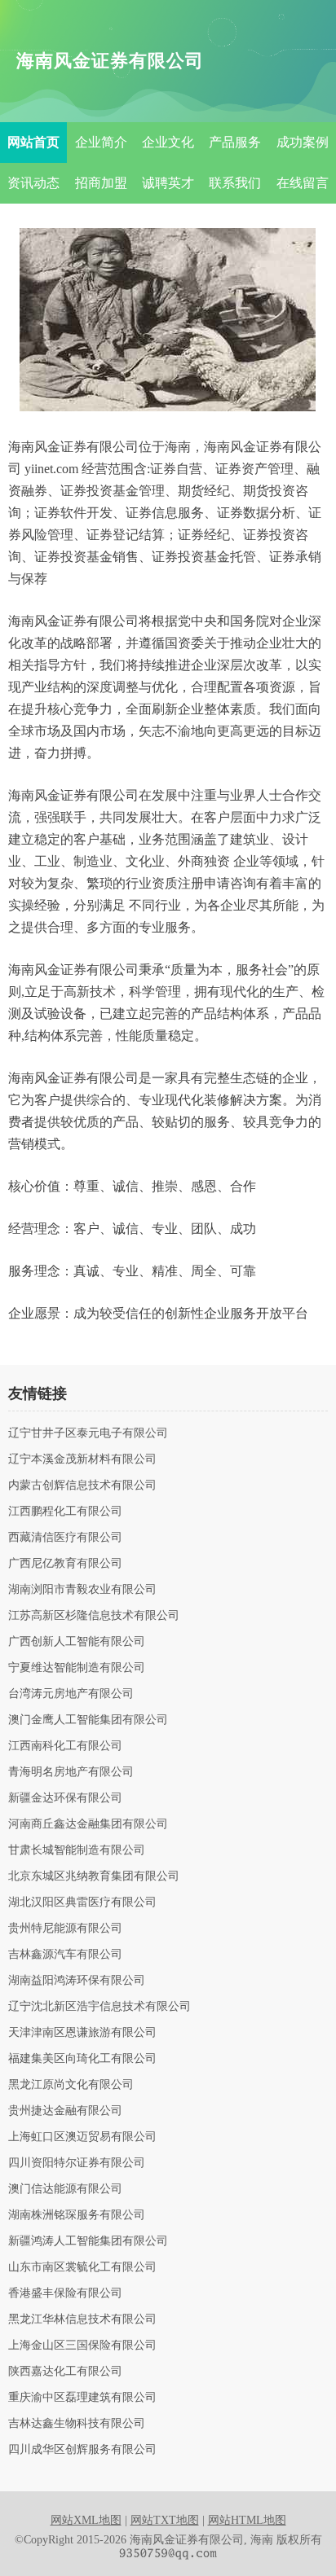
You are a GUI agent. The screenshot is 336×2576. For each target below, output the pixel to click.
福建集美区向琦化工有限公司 (82, 2059)
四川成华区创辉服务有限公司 (82, 2450)
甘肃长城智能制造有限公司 (77, 1850)
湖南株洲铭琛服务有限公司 (77, 2215)
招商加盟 (101, 183)
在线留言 (303, 183)
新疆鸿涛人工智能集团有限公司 (88, 2241)
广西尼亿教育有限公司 (65, 1564)
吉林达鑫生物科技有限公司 (77, 2424)
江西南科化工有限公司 (65, 1746)
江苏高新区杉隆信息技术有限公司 (94, 1616)
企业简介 (101, 142)
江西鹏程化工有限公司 (65, 1512)
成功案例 (303, 142)
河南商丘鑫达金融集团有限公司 (88, 1824)
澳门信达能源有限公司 (65, 2189)
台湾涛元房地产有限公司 (71, 1694)
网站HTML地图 (247, 2520)
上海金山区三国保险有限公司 (82, 2346)
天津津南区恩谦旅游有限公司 (82, 2033)
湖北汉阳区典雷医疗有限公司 (82, 1902)
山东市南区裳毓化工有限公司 (82, 2267)
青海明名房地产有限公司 (71, 1772)
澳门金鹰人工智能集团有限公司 (88, 1720)
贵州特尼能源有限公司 (65, 1929)
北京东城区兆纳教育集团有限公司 (94, 1876)
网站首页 (33, 142)
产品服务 (235, 142)
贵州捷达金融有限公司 (65, 2111)
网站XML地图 (86, 2520)
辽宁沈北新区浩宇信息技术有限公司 (99, 2007)
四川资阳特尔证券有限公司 (77, 2163)
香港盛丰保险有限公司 (65, 2293)
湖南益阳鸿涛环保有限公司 (77, 1981)
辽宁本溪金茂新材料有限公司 (82, 1459)
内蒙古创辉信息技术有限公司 (82, 1485)
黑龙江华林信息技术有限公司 (82, 2319)
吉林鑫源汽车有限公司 (65, 1955)
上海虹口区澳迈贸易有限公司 (82, 2137)
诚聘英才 (168, 183)
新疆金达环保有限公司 (65, 1798)
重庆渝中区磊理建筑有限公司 (82, 2398)
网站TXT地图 (165, 2520)
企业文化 (168, 142)
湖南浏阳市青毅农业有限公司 (82, 1590)
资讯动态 (33, 183)
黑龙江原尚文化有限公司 (71, 2085)
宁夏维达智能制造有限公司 (77, 1668)
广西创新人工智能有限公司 (77, 1642)
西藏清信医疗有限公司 (65, 1538)
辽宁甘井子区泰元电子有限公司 (88, 1433)
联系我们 (235, 183)
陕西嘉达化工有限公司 (65, 2372)
